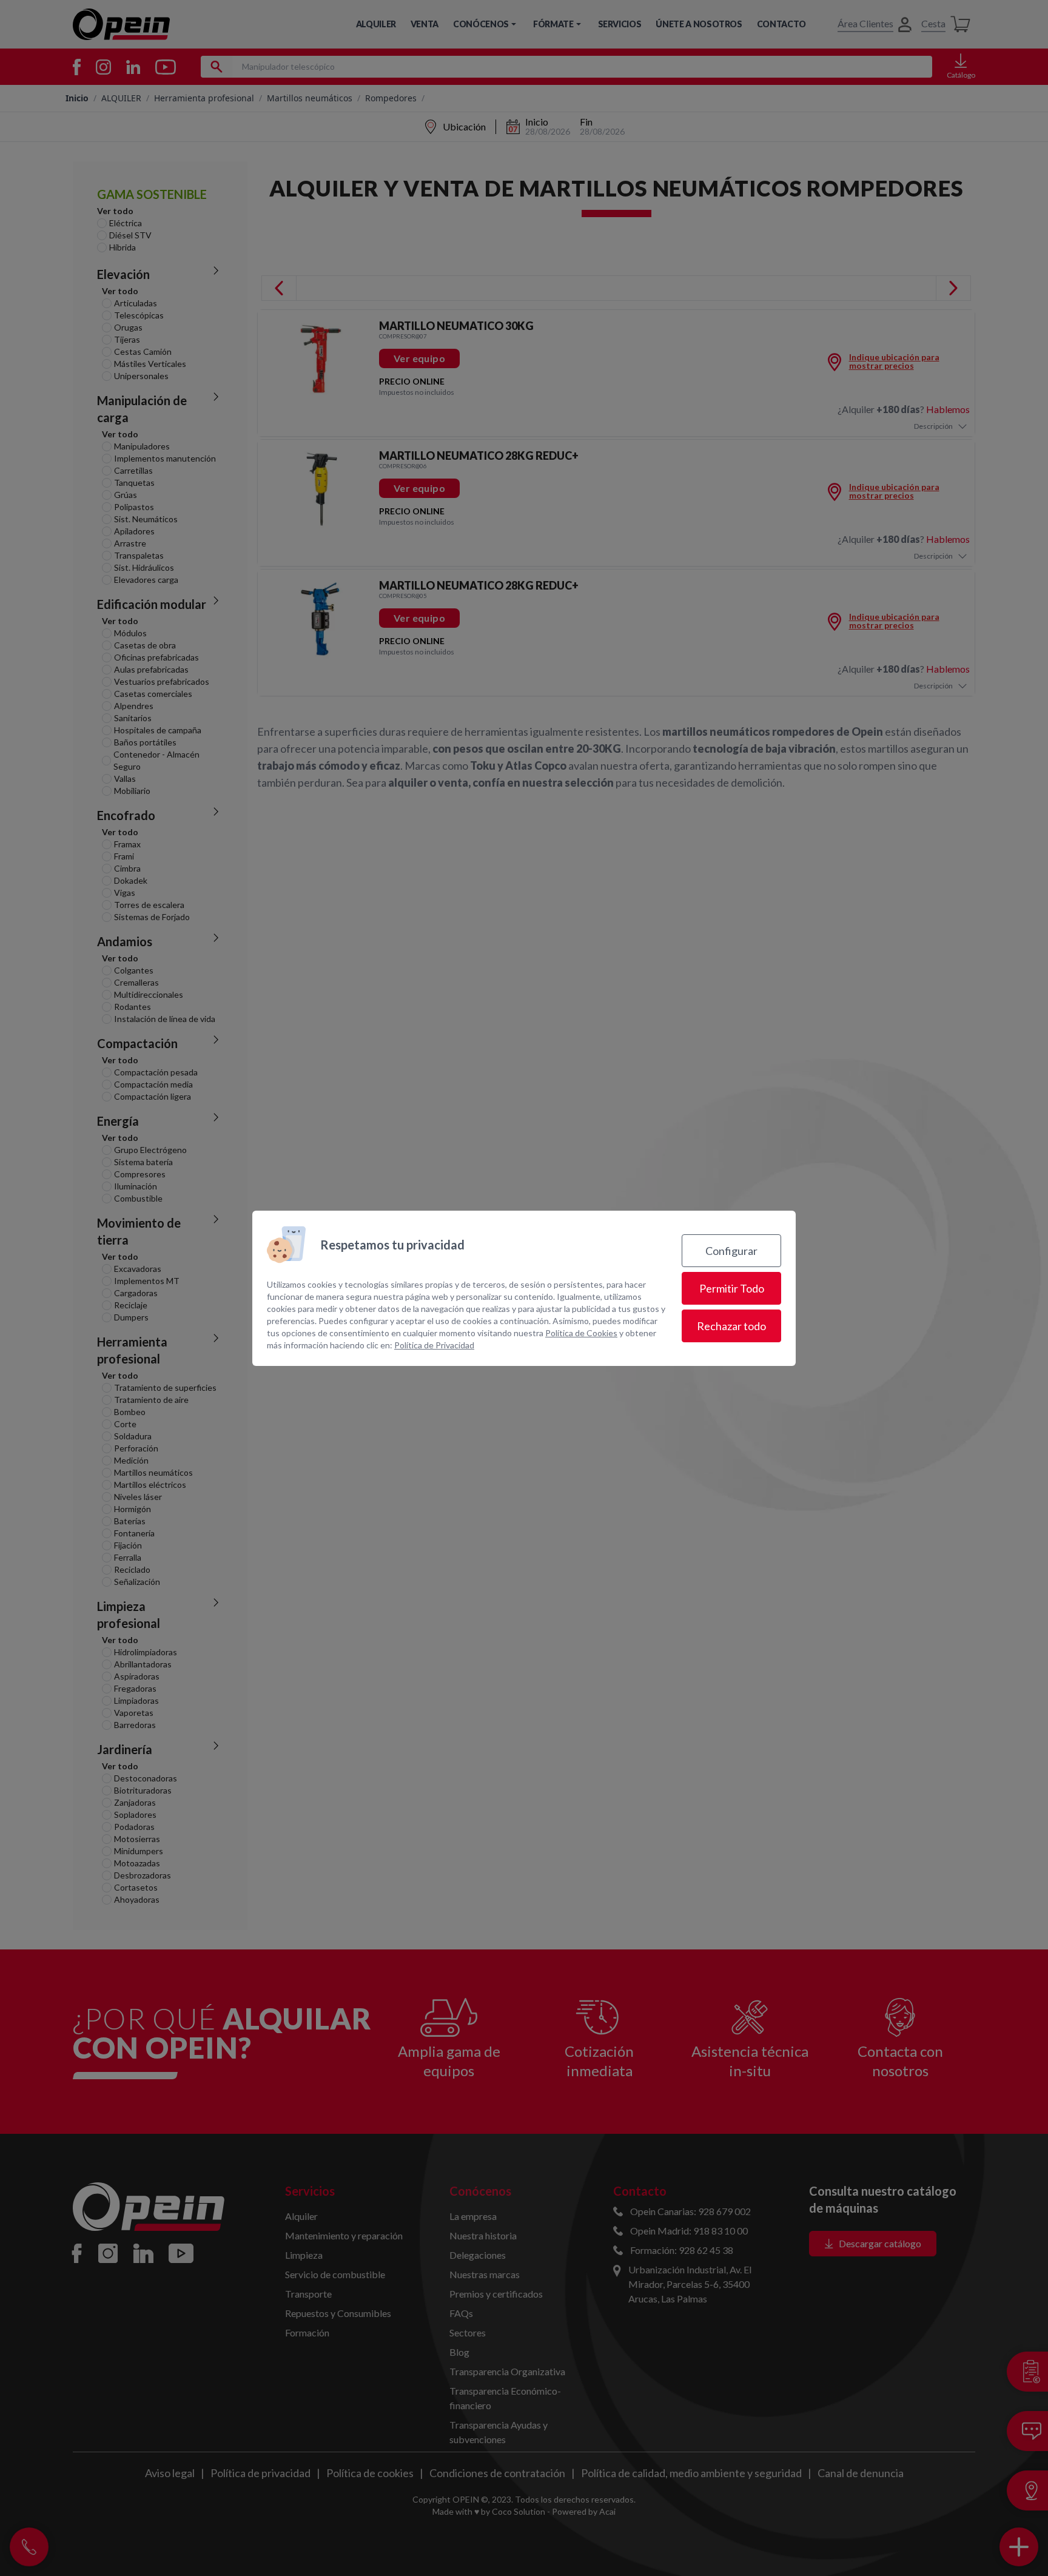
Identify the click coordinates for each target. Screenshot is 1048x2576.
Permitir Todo (732, 1288)
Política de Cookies (581, 1333)
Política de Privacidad (434, 1345)
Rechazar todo (731, 1326)
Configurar (731, 1251)
